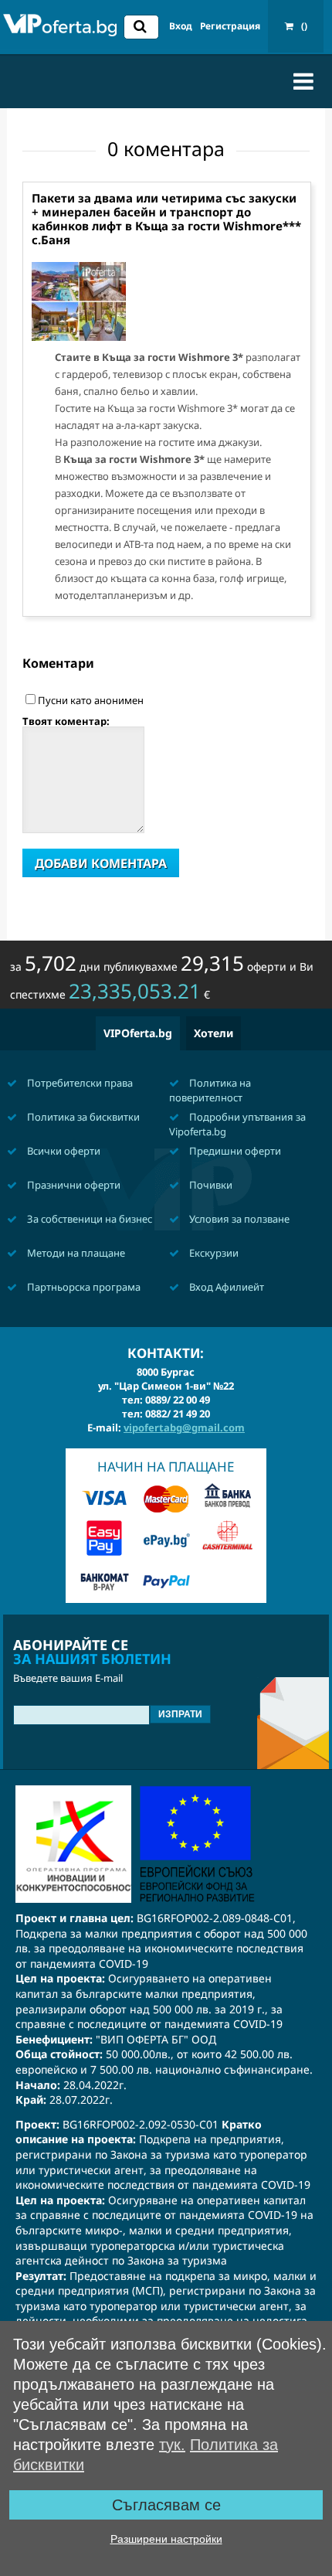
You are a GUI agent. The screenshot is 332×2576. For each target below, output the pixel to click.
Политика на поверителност (210, 1090)
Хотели (213, 1033)
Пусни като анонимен (91, 700)
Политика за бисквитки (82, 1117)
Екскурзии (213, 1253)
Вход (181, 26)
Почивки (210, 1185)
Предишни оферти (234, 1151)
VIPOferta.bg (138, 1033)
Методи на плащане (75, 1253)
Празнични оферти (73, 1185)
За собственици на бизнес (88, 1219)
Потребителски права (79, 1083)
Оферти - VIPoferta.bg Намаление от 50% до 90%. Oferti (60, 29)
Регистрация (230, 26)
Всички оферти (63, 1151)
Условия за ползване (238, 1219)
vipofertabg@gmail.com (184, 1428)
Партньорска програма (83, 1287)
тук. (172, 2445)
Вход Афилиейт (225, 1287)
